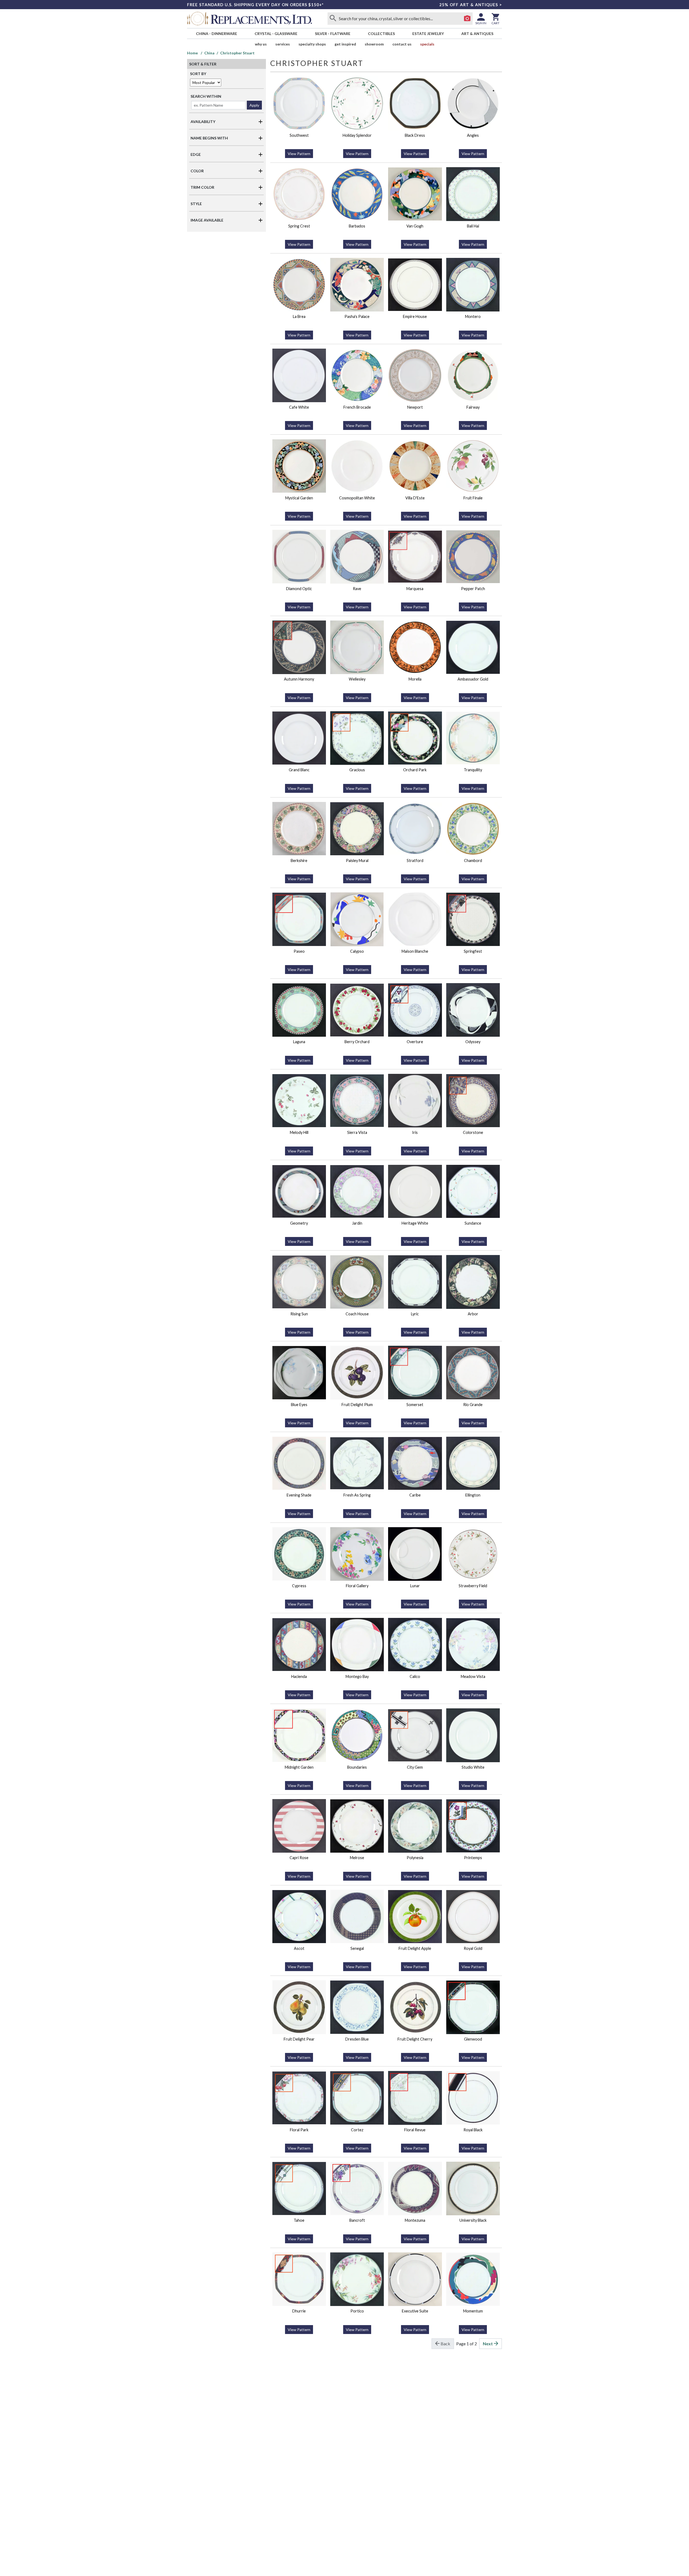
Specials (427, 44)
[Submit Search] (333, 19)
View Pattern (299, 154)
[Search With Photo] (467, 19)
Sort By (198, 74)
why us (261, 44)
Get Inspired (345, 44)
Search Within (206, 96)
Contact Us (402, 44)
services (283, 44)
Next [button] (488, 2344)
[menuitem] (216, 34)
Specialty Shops (312, 44)
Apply (254, 105)
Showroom (374, 44)
